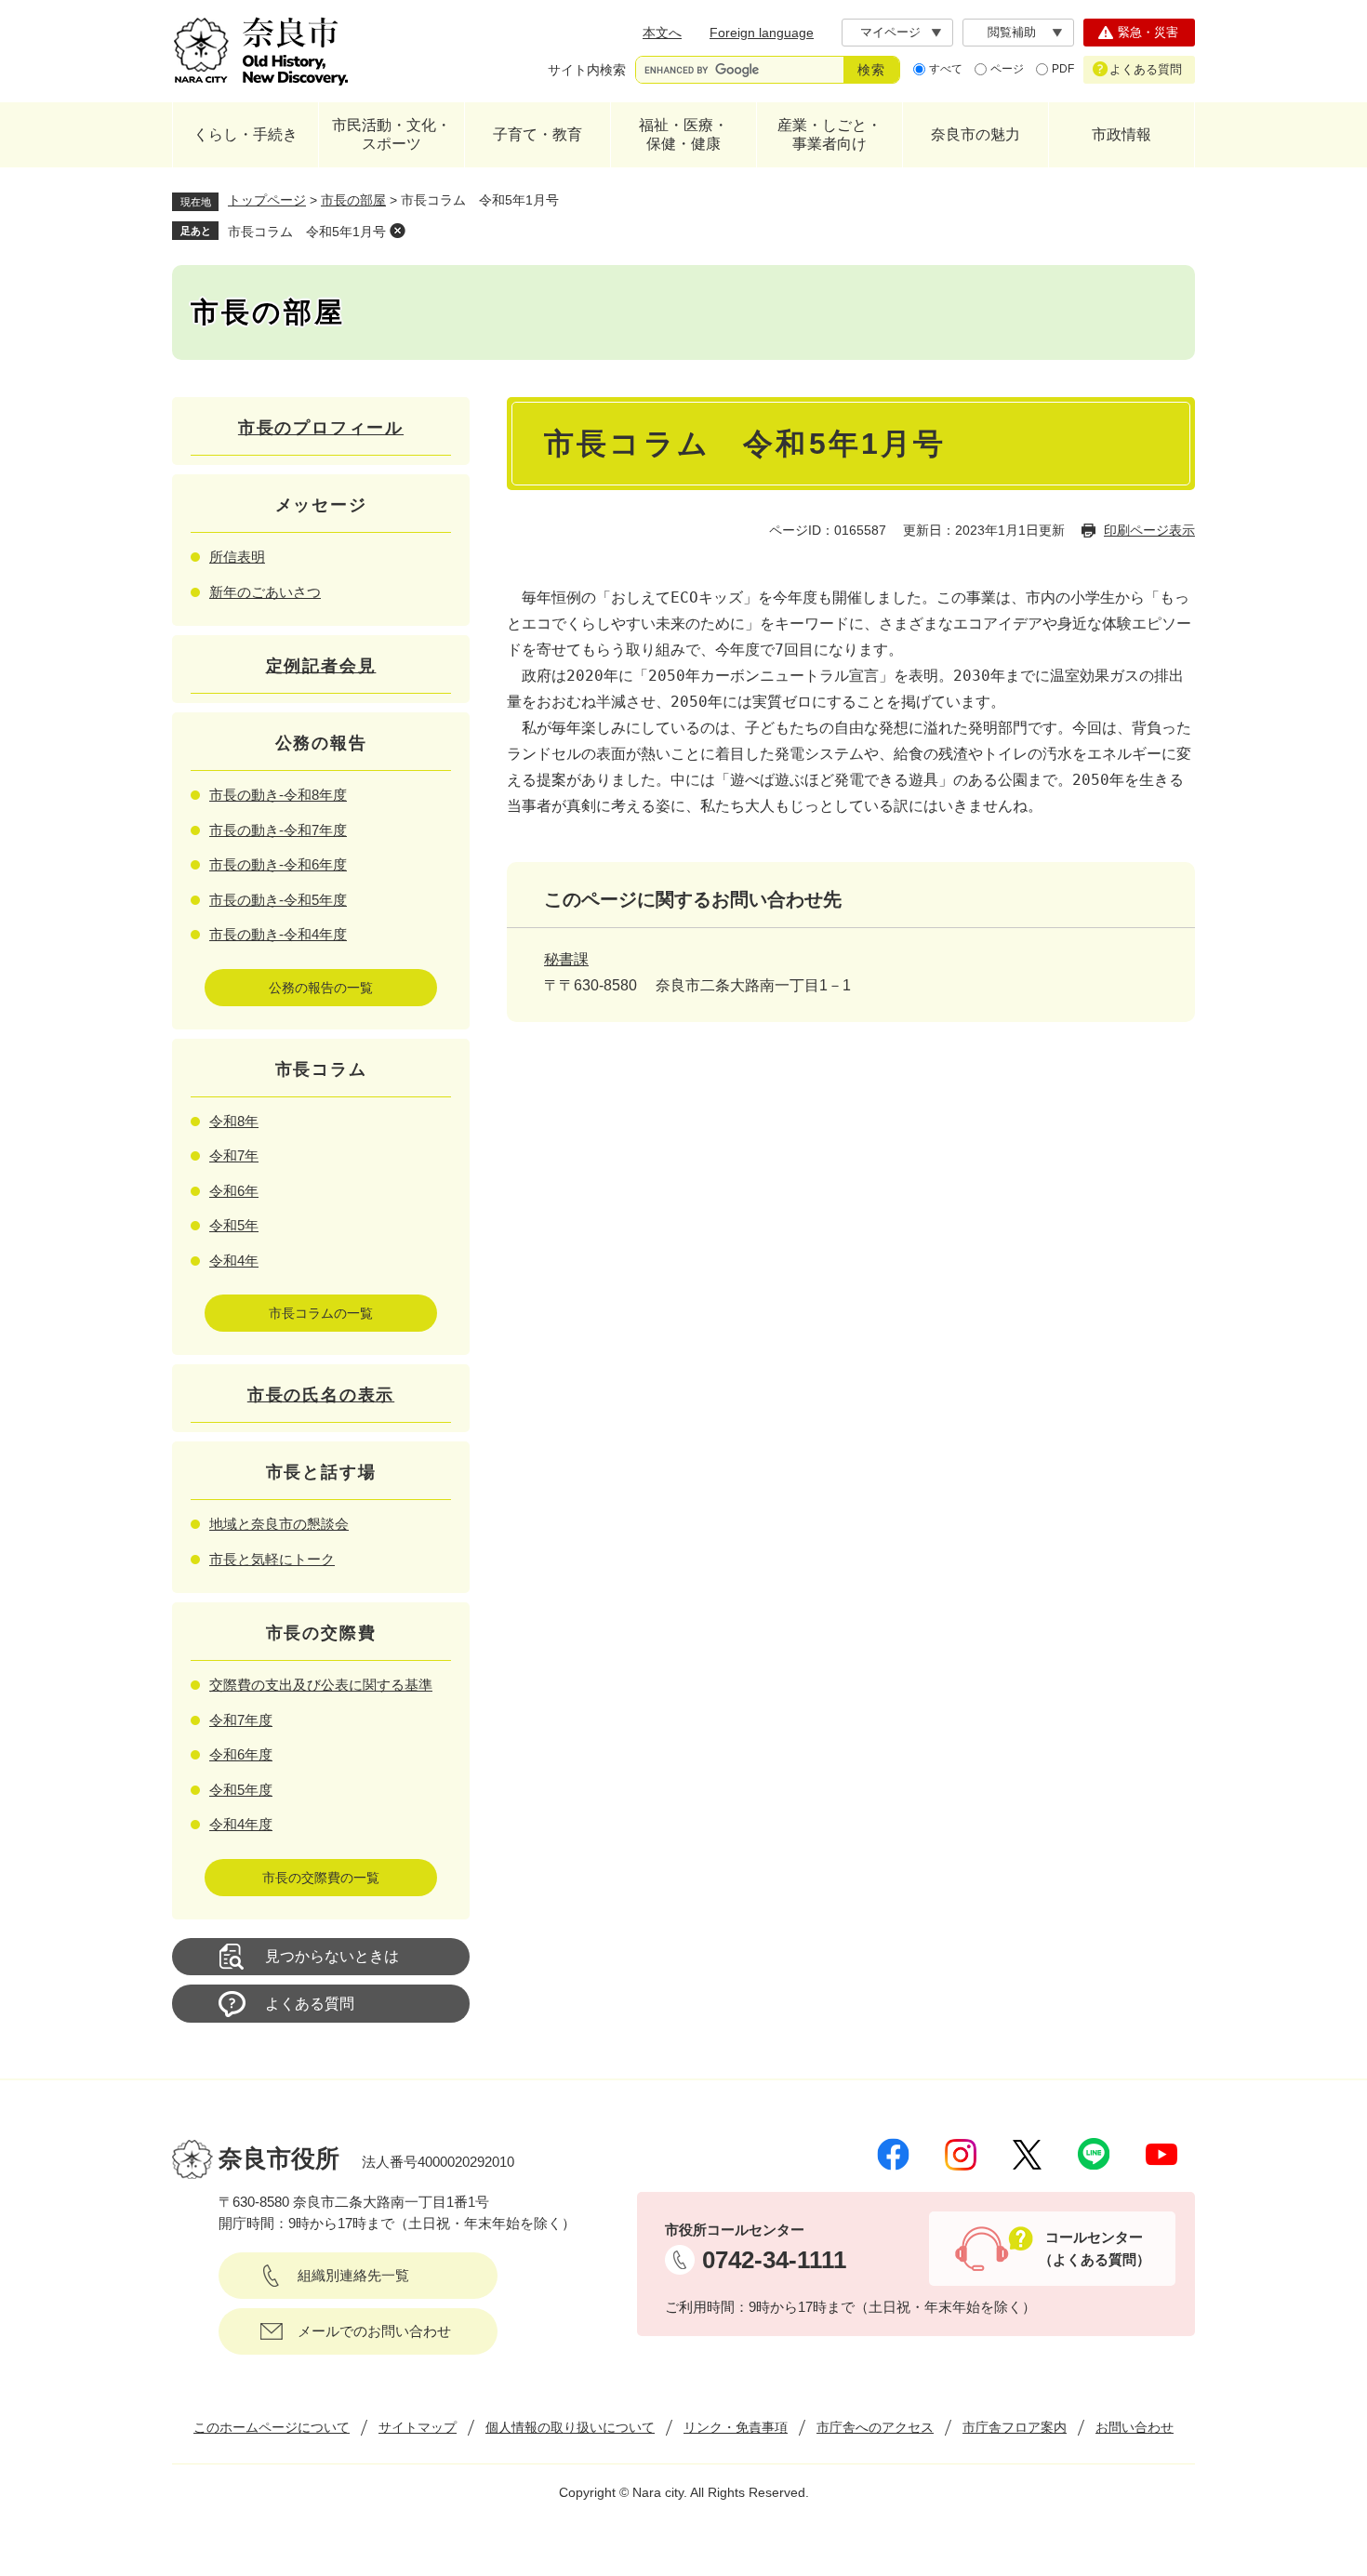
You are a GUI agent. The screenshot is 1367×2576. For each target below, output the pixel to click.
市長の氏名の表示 (321, 1395)
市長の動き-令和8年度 (278, 795)
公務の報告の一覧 (321, 988)
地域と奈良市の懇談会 (279, 1524)
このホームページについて (272, 2427)
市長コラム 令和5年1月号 (307, 232)
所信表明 (237, 557)
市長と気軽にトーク (272, 1559)
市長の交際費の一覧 (321, 1878)
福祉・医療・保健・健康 (683, 134)
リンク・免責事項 (736, 2427)
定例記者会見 (321, 666)
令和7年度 (241, 1720)
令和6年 (234, 1191)
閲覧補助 (1012, 32)
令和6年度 (241, 1754)
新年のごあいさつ (265, 592)
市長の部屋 (353, 200)
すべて (946, 69)
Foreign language (762, 33)
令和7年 (234, 1155)
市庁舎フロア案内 (1015, 2427)
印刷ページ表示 (1149, 530)
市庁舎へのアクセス (875, 2427)
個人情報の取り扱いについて (570, 2427)
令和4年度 (241, 1824)
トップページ (267, 200)
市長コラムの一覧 (321, 1313)
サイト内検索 (587, 70)
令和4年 (234, 1261)
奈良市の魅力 (975, 134)
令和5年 (234, 1225)
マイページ (890, 32)
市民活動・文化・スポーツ (392, 134)
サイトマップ (418, 2427)
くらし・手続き (246, 134)
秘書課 (566, 959)
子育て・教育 (538, 134)
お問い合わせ (1135, 2427)
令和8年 (234, 1121)
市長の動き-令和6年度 (278, 864)
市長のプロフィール (321, 428)
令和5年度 (241, 1790)
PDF (1063, 69)
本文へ (662, 33)
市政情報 (1121, 134)
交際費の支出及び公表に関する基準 (321, 1685)
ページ (1007, 69)
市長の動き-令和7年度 (278, 830)
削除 (397, 231)
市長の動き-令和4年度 (278, 934)
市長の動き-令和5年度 (278, 900)
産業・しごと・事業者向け (829, 134)
